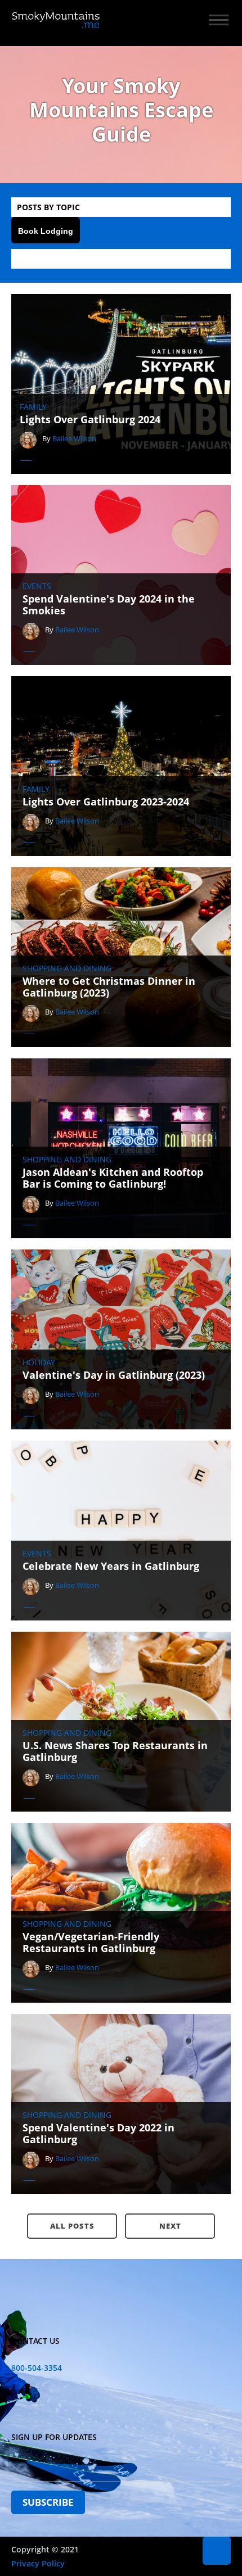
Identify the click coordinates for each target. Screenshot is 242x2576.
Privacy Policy (38, 2563)
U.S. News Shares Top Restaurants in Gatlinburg (115, 1752)
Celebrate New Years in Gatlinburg (111, 1567)
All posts (72, 2226)
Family (33, 407)
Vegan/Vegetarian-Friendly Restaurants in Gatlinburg (91, 1943)
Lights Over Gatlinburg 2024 (90, 420)
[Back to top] (217, 2551)
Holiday (39, 1362)
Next (170, 2226)
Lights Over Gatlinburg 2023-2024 (106, 802)
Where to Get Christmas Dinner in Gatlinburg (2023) (109, 987)
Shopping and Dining (67, 968)
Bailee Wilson (74, 438)
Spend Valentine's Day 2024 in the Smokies (109, 605)
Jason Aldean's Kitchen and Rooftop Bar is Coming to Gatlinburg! (113, 1178)
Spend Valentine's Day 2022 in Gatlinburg (98, 2134)
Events (37, 586)
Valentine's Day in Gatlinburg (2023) (114, 1375)
